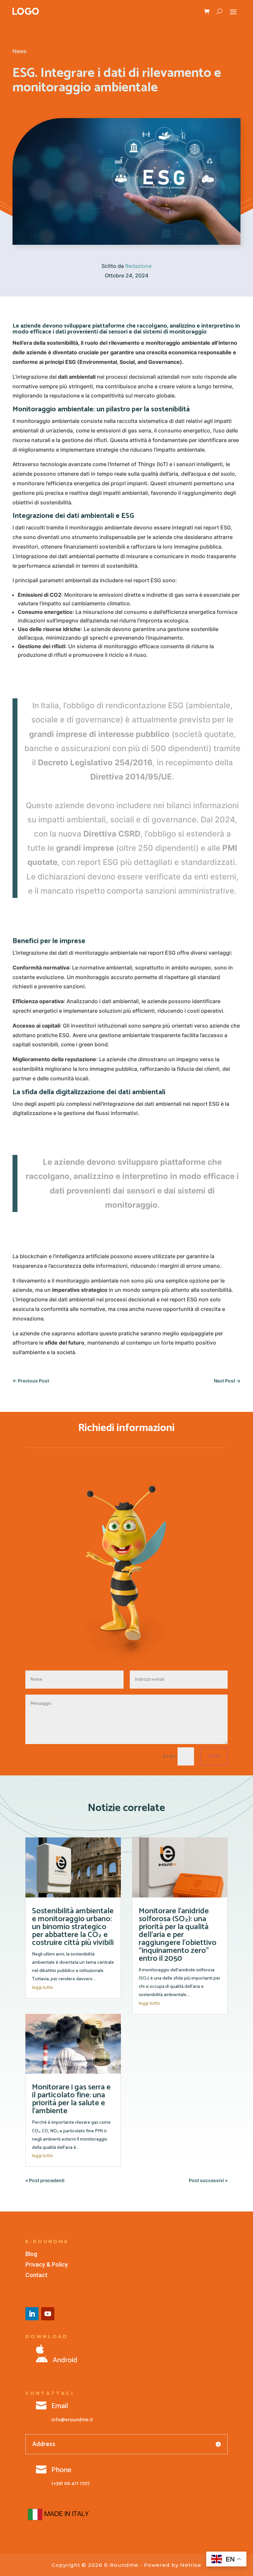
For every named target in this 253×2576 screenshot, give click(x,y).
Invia (214, 1756)
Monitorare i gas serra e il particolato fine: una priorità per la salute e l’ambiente (71, 2099)
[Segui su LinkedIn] (32, 2314)
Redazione (138, 266)
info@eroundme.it (72, 2420)
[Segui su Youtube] (48, 2314)
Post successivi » (208, 2180)
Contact (36, 2275)
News (20, 51)
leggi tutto (42, 1988)
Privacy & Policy (47, 2264)
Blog (31, 2254)
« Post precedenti (45, 2180)
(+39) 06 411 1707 (70, 2483)
